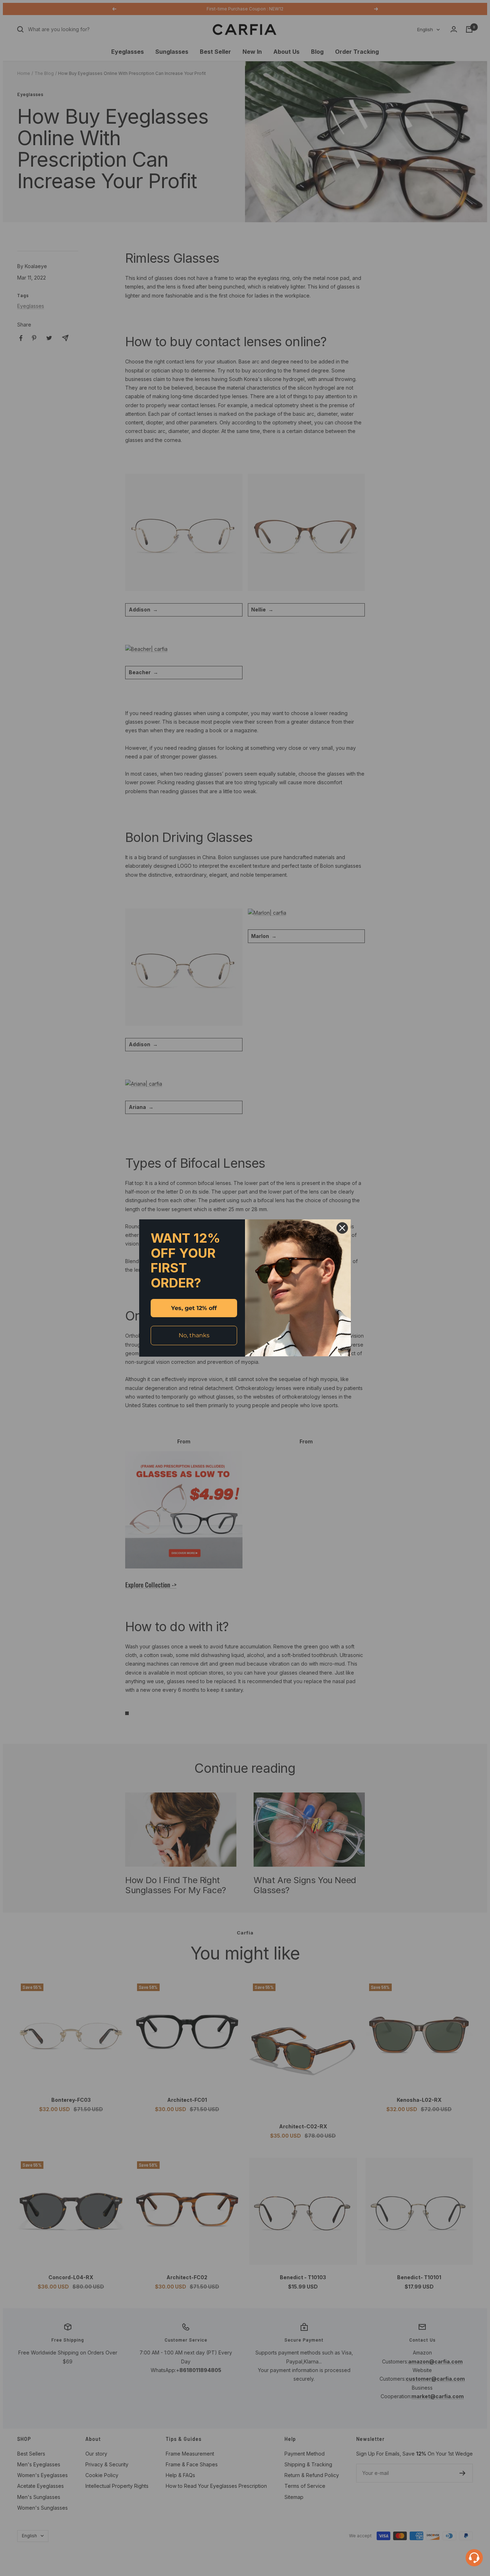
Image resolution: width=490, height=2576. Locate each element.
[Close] (342, 1228)
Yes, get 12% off (194, 1308)
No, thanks (194, 1335)
